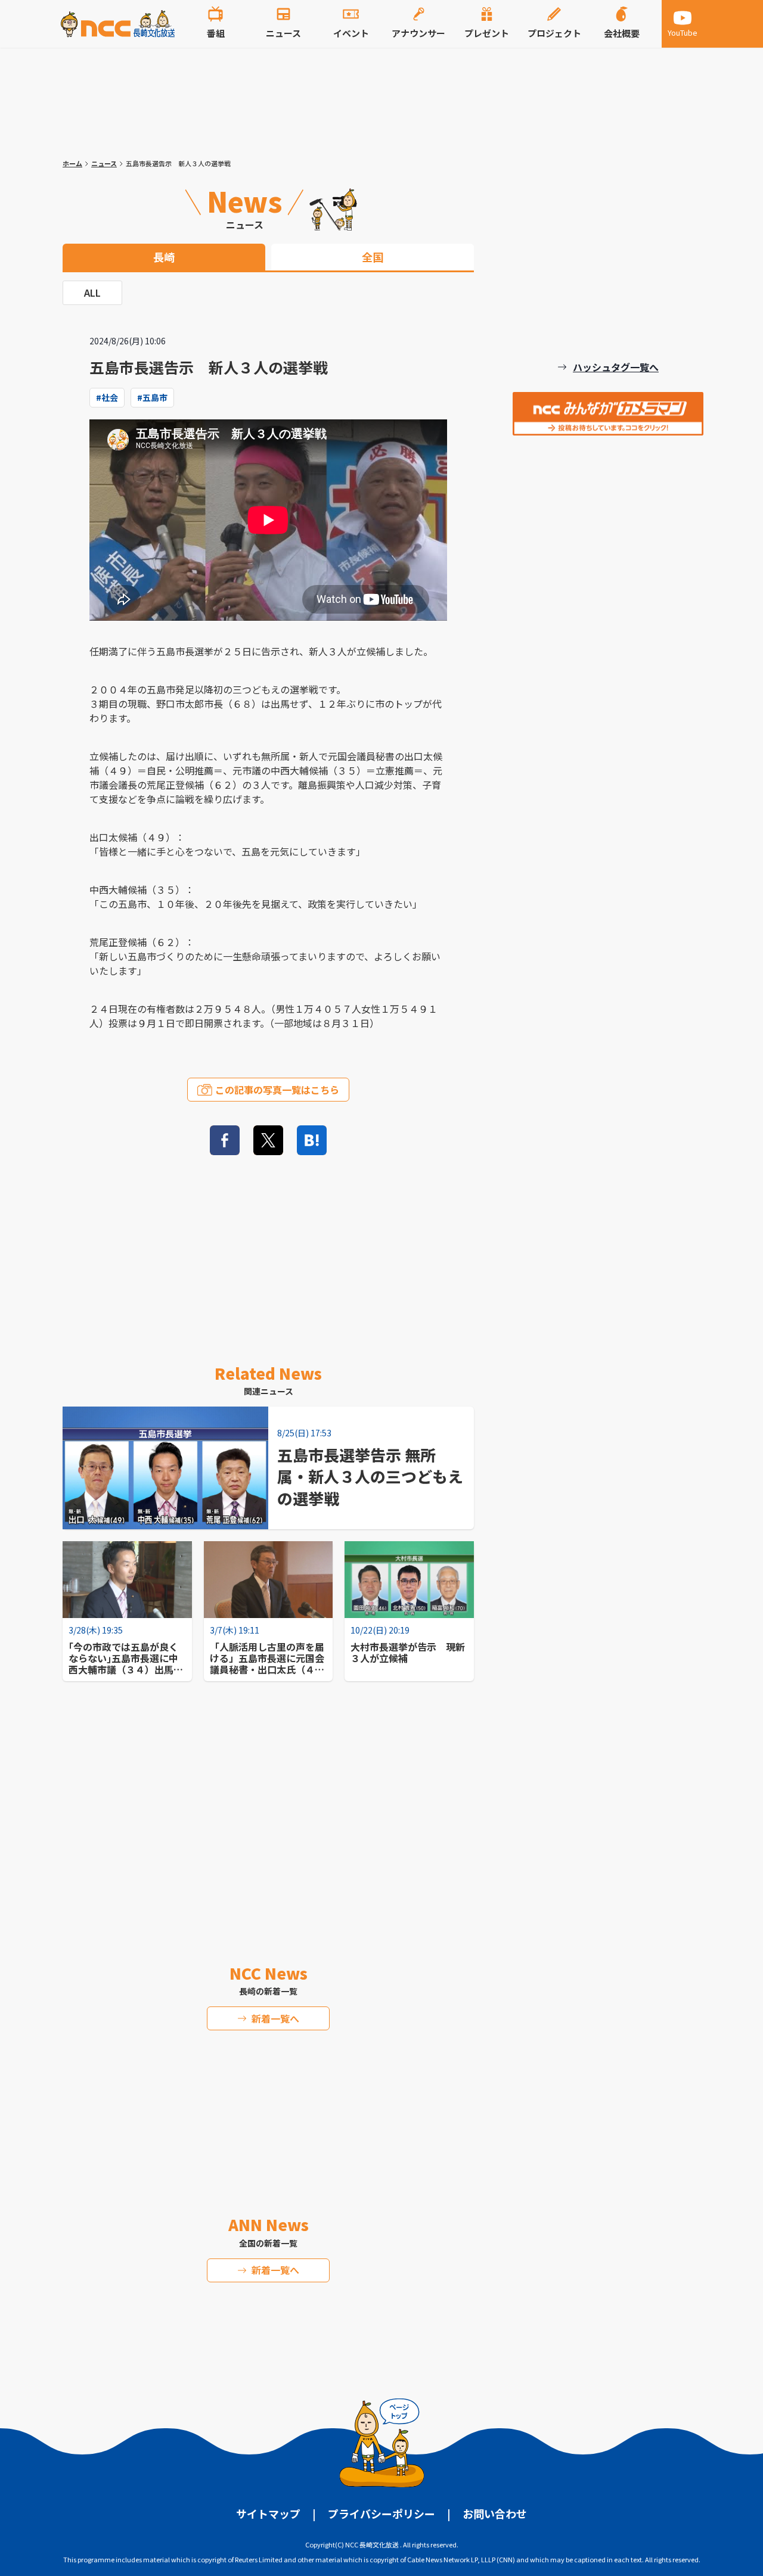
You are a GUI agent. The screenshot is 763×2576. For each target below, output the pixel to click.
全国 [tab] (373, 257)
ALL (92, 293)
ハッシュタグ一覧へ (616, 367)
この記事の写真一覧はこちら (277, 1090)
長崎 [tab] (164, 257)
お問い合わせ (495, 2513)
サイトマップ (268, 2513)
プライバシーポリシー (381, 2513)
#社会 (107, 397)
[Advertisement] (268, 1822)
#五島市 (152, 397)
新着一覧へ (275, 2018)
